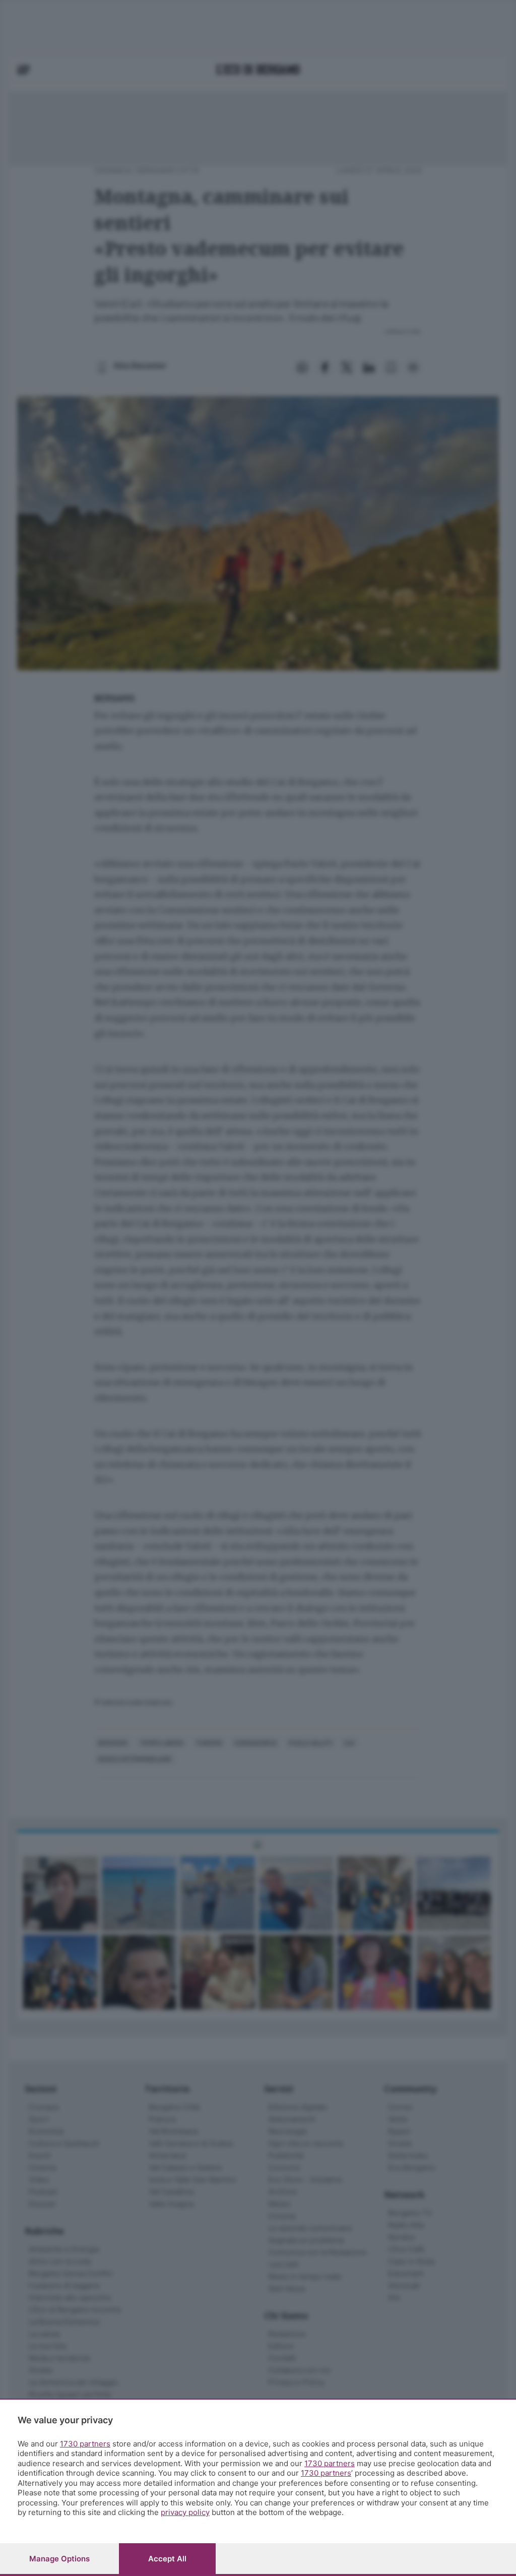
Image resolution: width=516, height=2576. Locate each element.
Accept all (167, 2559)
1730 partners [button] (85, 2444)
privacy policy (185, 2512)
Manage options (59, 2559)
